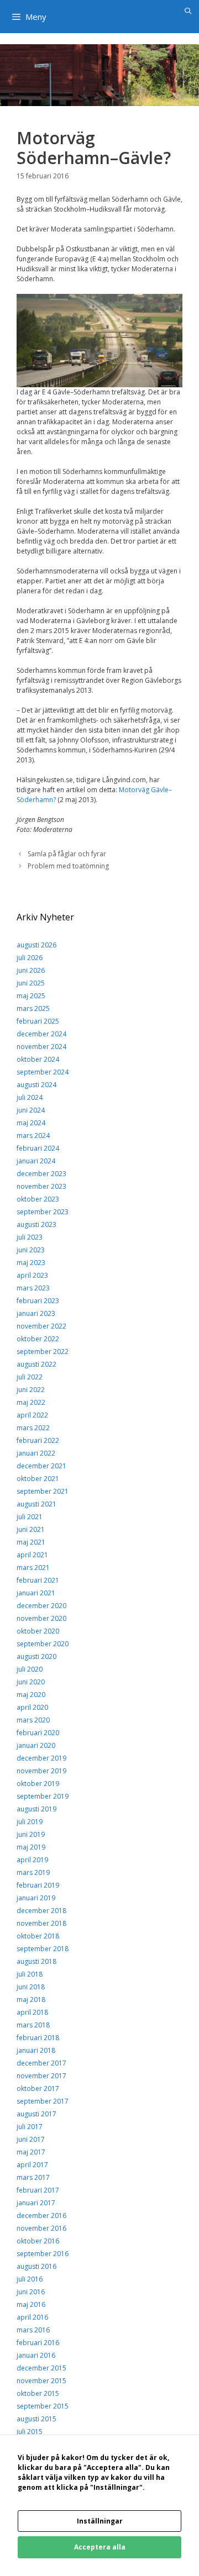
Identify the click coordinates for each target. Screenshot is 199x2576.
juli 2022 (30, 1377)
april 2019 (32, 1860)
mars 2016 (33, 2330)
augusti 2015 (36, 2419)
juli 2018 (30, 1974)
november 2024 (41, 1047)
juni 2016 (31, 2292)
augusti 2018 (36, 1961)
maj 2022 (31, 1402)
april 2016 (32, 2317)
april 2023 (32, 1275)
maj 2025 (31, 996)
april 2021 (32, 1555)
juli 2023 (30, 1237)
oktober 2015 (38, 2393)
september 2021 (43, 1491)
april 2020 (32, 1707)
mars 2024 (33, 1136)
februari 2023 (38, 1301)
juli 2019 (30, 1822)
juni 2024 (31, 1110)
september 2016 (43, 2254)
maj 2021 (31, 1542)
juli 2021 (30, 1517)
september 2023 (43, 1212)
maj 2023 (31, 1263)
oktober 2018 (38, 1936)
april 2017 (32, 2165)
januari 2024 (36, 1161)
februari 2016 (38, 2343)
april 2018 (32, 2012)
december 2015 (41, 2368)
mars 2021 (33, 1568)
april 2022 (32, 1415)
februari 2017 (38, 2190)
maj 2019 (31, 1847)
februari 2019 (38, 1885)
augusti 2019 (36, 1809)
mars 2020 (33, 1720)
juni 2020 (31, 1682)
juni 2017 (31, 2139)
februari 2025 (38, 1021)
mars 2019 (33, 1872)
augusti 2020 (36, 1656)
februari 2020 (38, 1733)
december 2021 (41, 1466)
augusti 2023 (36, 1224)
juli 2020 (30, 1669)
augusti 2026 (36, 945)
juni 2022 (31, 1390)
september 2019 (43, 1796)
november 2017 (41, 2076)
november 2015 (41, 2381)
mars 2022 (33, 1428)
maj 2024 (31, 1123)
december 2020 (41, 1606)
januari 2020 (36, 1745)
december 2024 (41, 1034)
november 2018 (41, 1923)
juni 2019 (31, 1834)
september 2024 (43, 1072)
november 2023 (41, 1186)
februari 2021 (38, 1580)
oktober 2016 (38, 2241)
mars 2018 (33, 2025)
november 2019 (41, 1771)
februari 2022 (38, 1440)
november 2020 (41, 1618)
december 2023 (41, 1174)
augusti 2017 (36, 2114)
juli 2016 (30, 2279)
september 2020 (43, 1644)
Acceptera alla (100, 2547)
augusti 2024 (36, 1085)
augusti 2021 (36, 1504)
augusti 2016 (36, 2266)
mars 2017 (33, 2177)
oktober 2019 (38, 1784)
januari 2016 (36, 2355)
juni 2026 (31, 970)
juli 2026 (30, 958)
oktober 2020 (38, 1631)
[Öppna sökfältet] (188, 11)
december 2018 (41, 1911)
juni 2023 (31, 1250)
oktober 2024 (38, 1059)
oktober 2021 (38, 1479)
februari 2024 (38, 1148)
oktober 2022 (38, 1339)
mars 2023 (33, 1288)
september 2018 (43, 1949)
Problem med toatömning (68, 866)
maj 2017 (31, 2152)
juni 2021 (31, 1529)
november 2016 (41, 2228)
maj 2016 (31, 2304)
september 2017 (43, 2101)
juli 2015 (30, 2432)
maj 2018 (31, 2000)
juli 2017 (30, 2127)
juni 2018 (31, 1987)
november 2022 (41, 1326)
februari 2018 (38, 2038)
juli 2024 (30, 1097)
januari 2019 (36, 1898)
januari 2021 (36, 1593)
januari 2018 (36, 2050)
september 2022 (43, 1352)
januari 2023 (36, 1313)
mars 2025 (33, 1008)
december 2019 (41, 1758)
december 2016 (41, 2216)
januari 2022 (36, 1453)
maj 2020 (31, 1695)
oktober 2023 (38, 1199)
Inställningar (100, 2521)
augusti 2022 (36, 1364)
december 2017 (41, 2063)
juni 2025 (31, 983)
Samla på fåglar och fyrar (67, 854)
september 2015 (43, 2406)
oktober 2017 (38, 2088)
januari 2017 (36, 2203)
